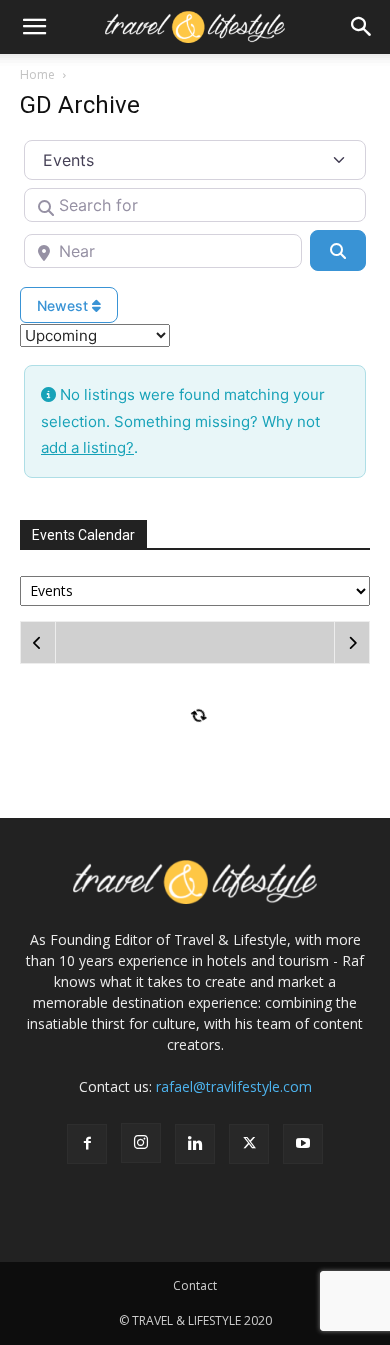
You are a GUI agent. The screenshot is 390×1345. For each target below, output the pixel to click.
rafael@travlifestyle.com (234, 1086)
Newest (64, 305)
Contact (195, 1285)
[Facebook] (87, 1144)
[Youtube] (303, 1144)
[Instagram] (141, 1143)
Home (37, 74)
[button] (34, 27)
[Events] (195, 589)
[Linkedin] (195, 1144)
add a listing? (87, 447)
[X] (249, 1144)
